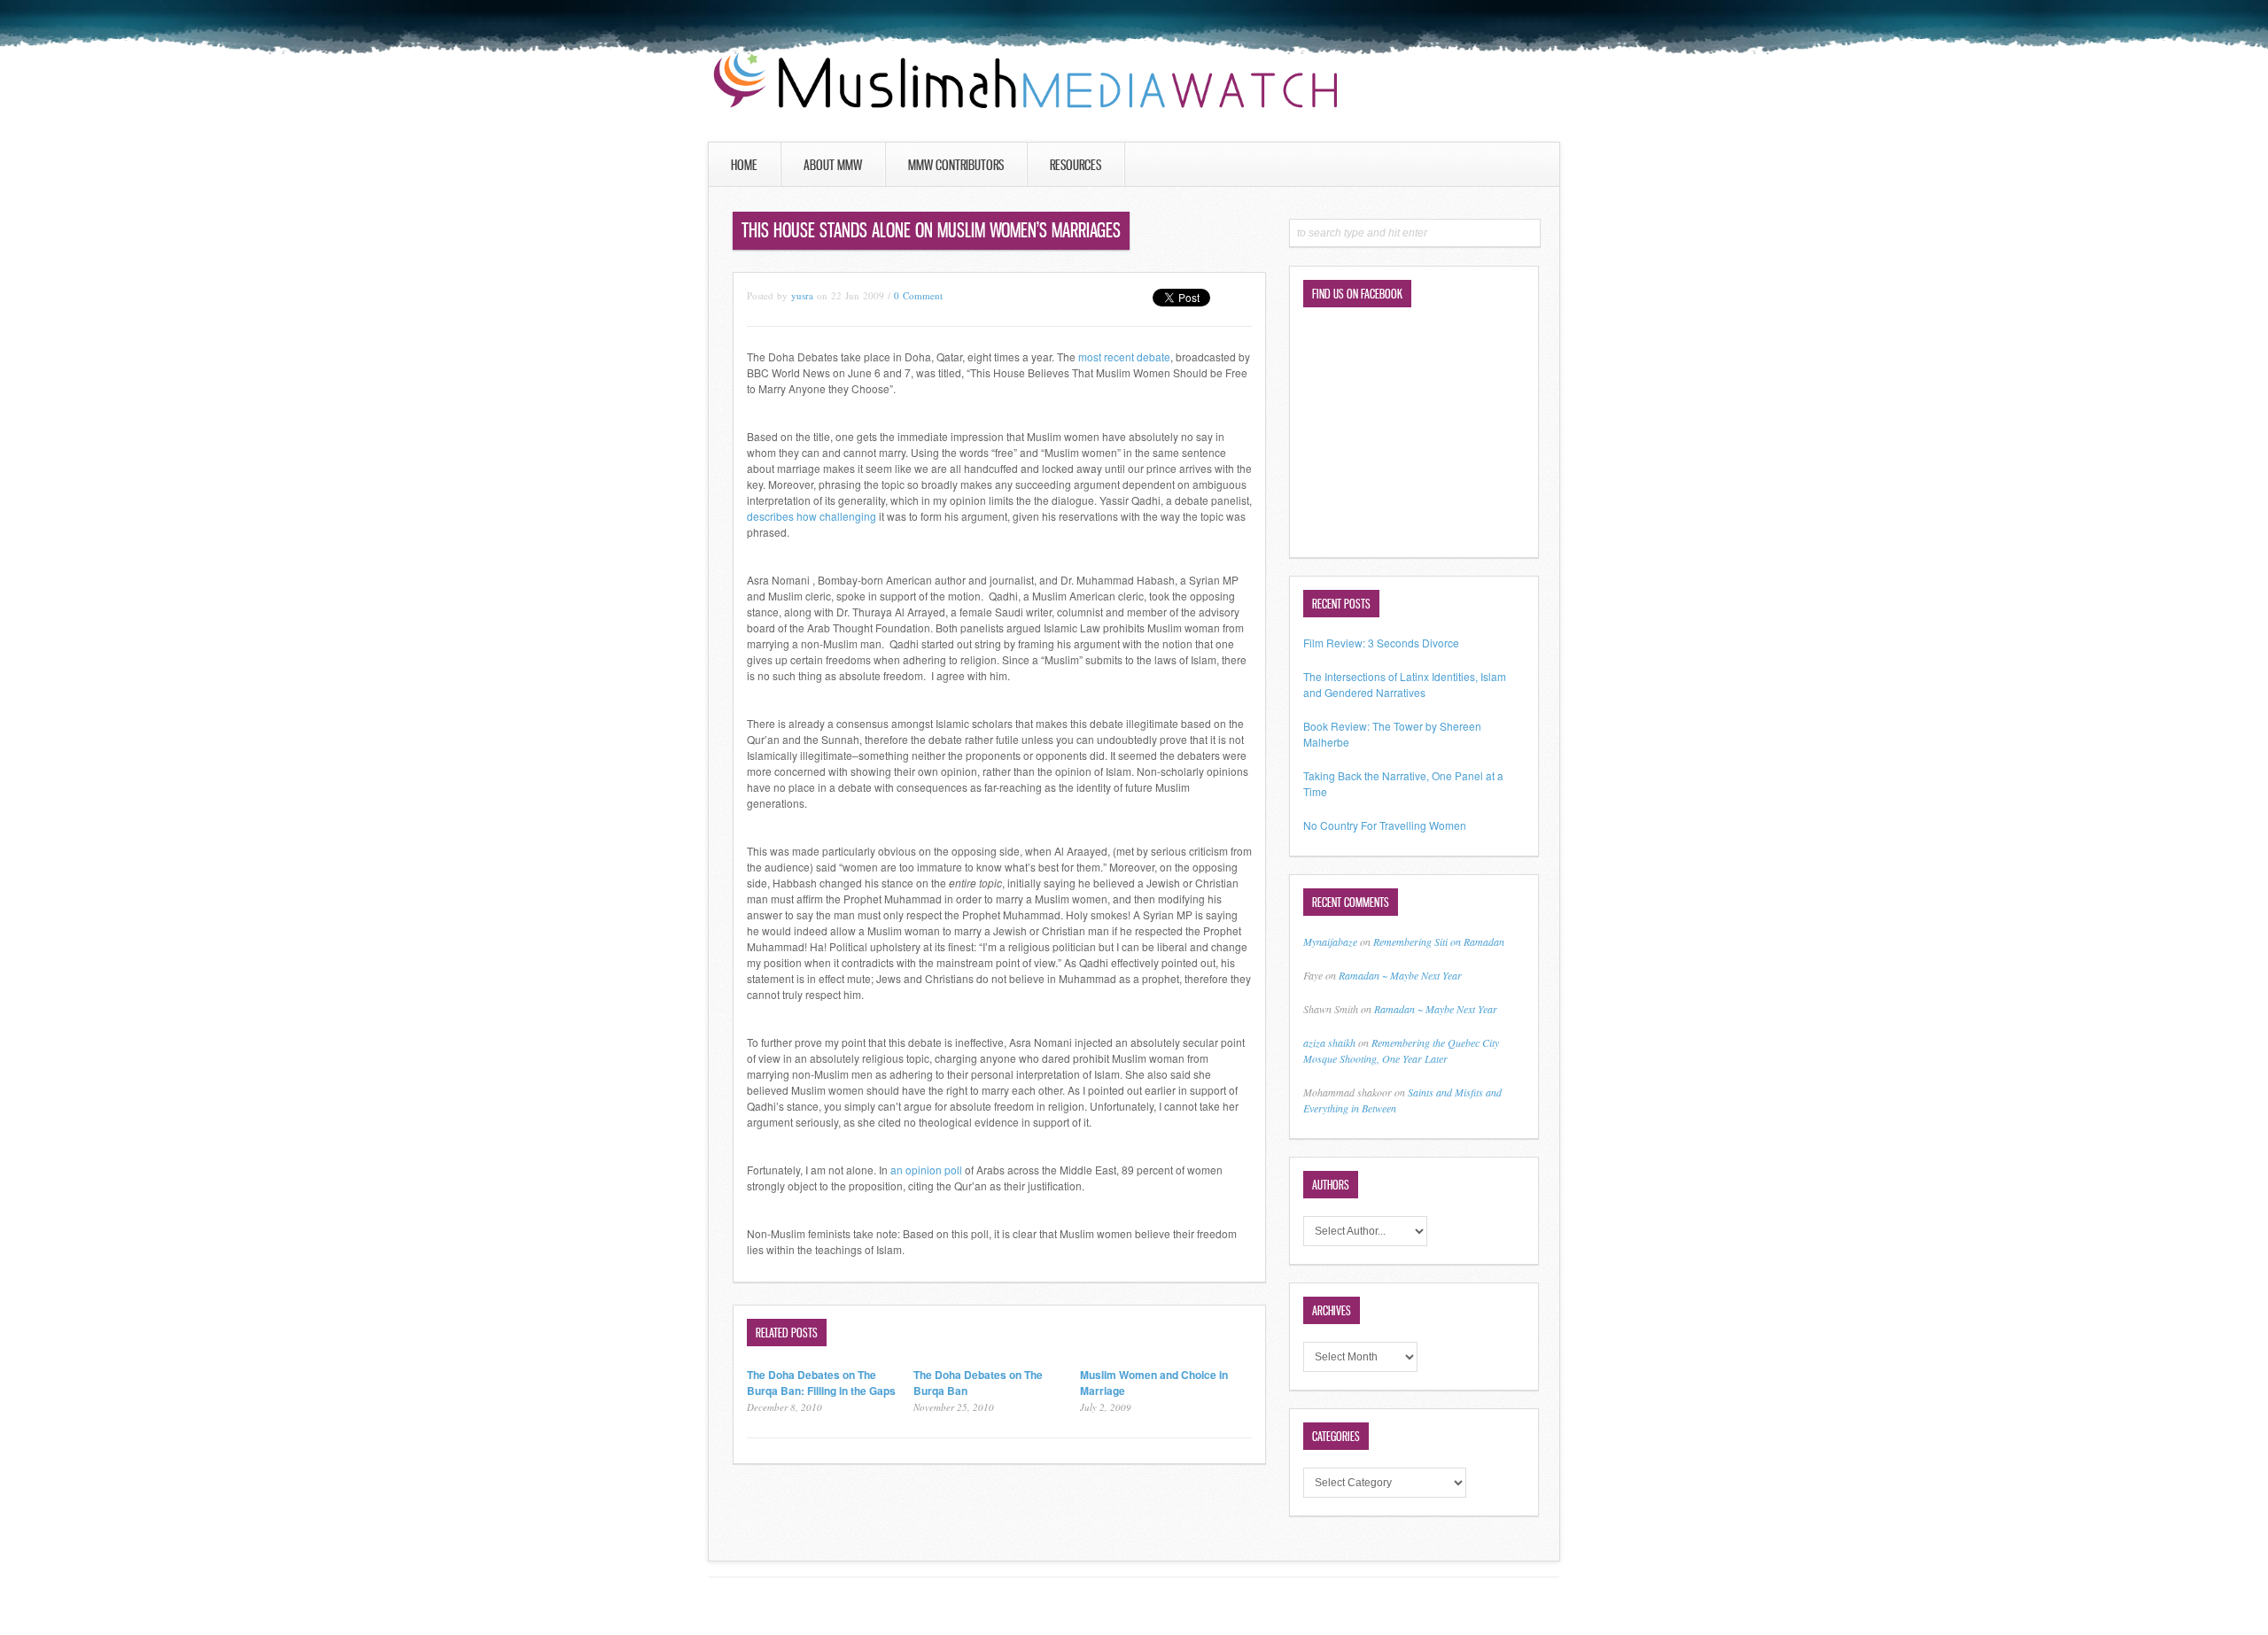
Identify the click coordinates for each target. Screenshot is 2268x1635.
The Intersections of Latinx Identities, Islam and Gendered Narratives (1405, 684)
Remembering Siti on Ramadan (1439, 941)
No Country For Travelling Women (1385, 825)
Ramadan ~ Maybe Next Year (1400, 975)
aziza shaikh (1329, 1042)
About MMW (833, 165)
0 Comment (918, 295)
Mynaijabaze (1330, 941)
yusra (802, 295)
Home (744, 165)
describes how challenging (812, 516)
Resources (1076, 165)
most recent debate (1124, 356)
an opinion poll (925, 1170)
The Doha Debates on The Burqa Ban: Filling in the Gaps (821, 1383)
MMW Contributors (956, 165)
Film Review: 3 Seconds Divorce (1381, 643)
